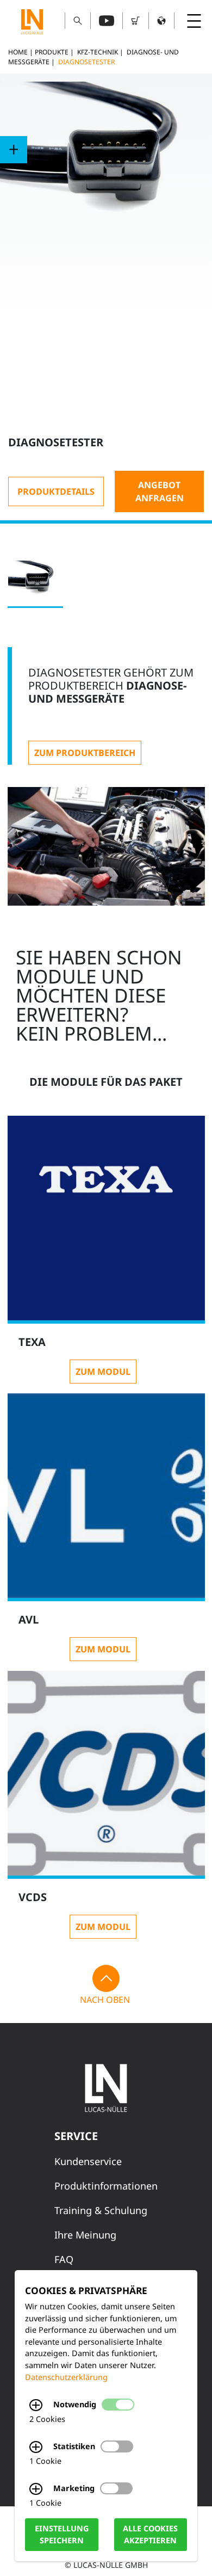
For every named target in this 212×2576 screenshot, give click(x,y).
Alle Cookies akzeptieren (150, 2535)
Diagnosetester (86, 62)
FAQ (64, 2259)
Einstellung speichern (62, 2535)
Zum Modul (103, 1372)
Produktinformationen (106, 2186)
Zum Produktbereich (85, 753)
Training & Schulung (101, 2210)
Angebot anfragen (160, 491)
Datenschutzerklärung (66, 2377)
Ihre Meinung (85, 2235)
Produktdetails (56, 491)
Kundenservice (88, 2161)
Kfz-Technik (98, 52)
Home (18, 52)
